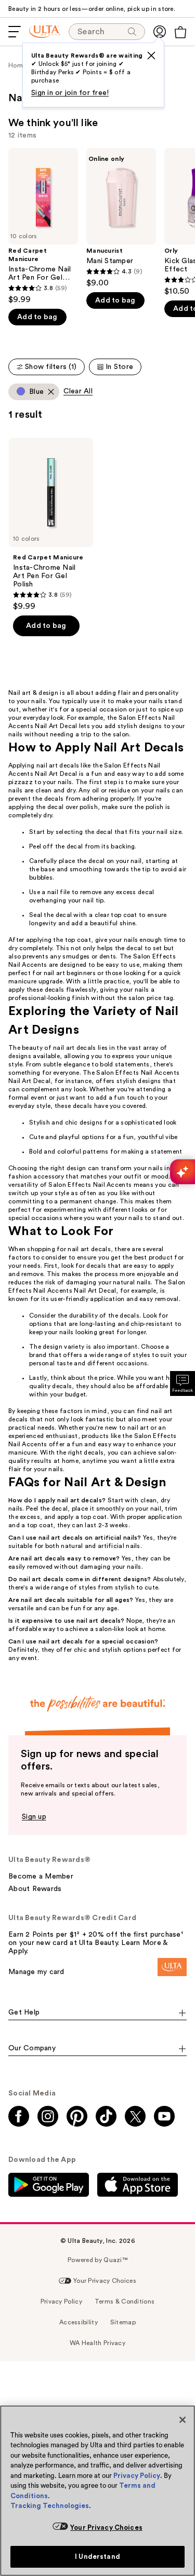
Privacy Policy (137, 2476)
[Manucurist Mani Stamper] (121, 218)
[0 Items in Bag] (180, 32)
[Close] (183, 2420)
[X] (151, 56)
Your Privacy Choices (106, 2527)
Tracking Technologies (50, 2506)
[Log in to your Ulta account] (160, 32)
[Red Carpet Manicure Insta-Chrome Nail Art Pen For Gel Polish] (43, 226)
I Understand (97, 2557)
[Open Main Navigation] (15, 32)
